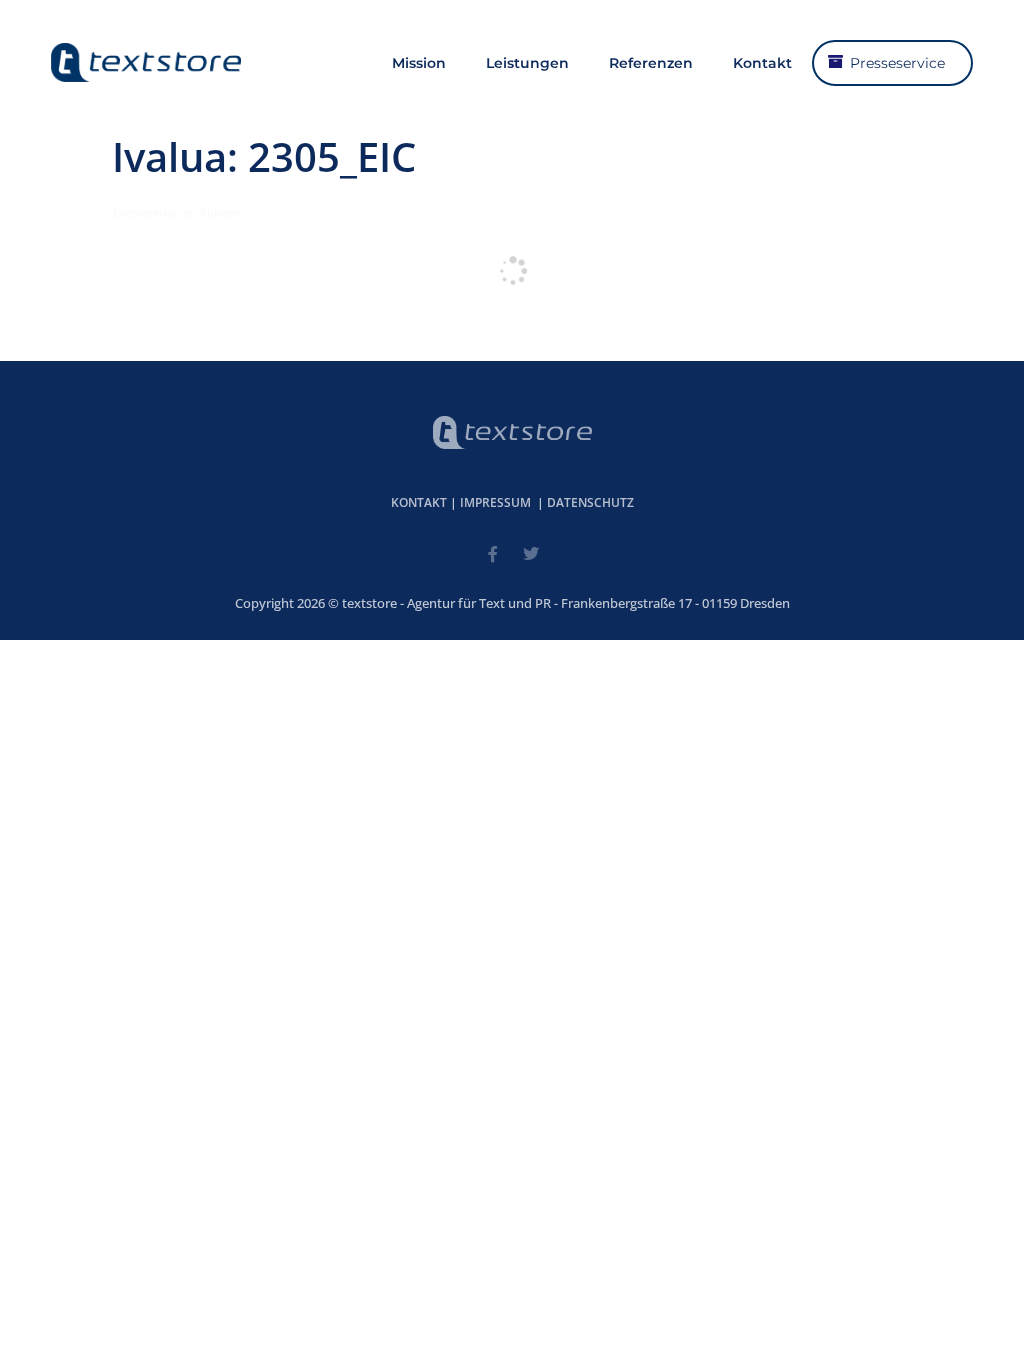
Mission (419, 63)
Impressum (495, 502)
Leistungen (527, 63)
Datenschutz (590, 502)
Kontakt (762, 63)
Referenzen (651, 63)
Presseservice (897, 63)
